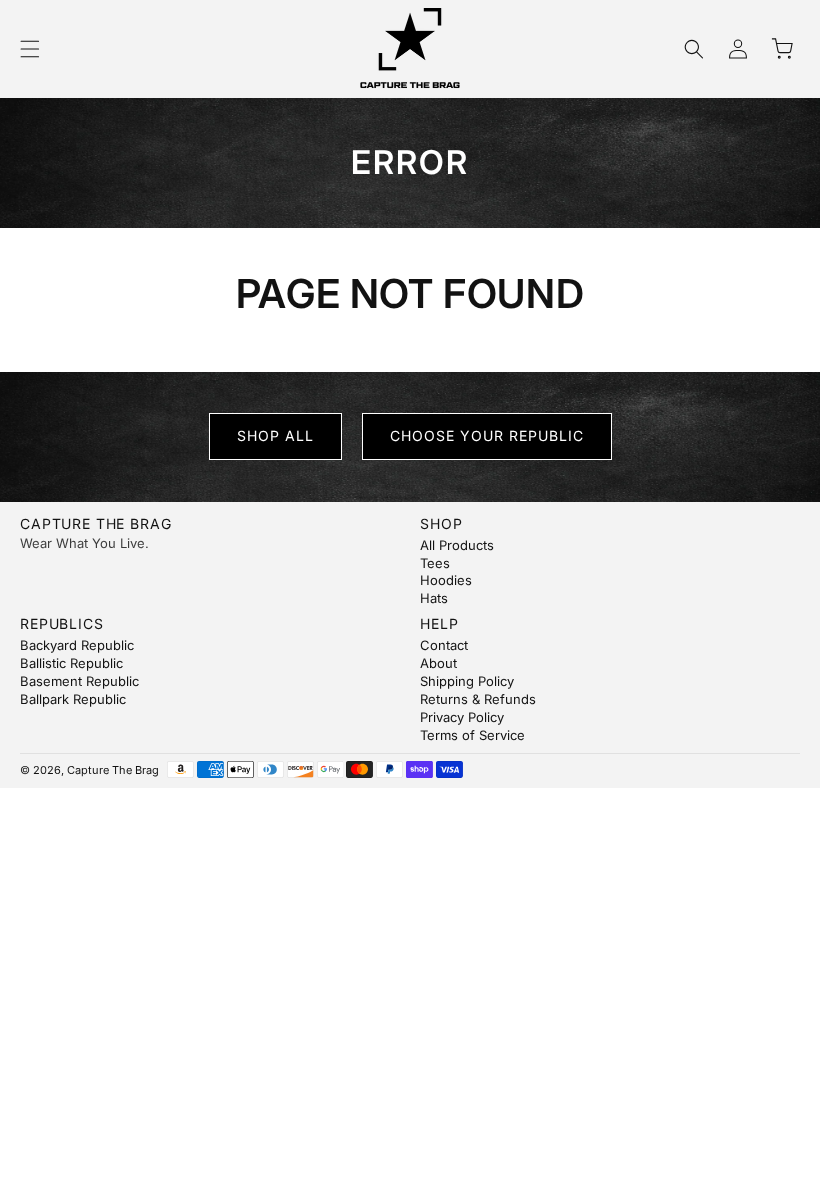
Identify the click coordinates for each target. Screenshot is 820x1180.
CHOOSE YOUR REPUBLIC (487, 435)
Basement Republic (79, 681)
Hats (434, 598)
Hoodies (446, 580)
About (438, 663)
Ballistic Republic (71, 663)
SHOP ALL (275, 435)
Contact (444, 645)
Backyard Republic (77, 645)
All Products (457, 545)
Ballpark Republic (73, 699)
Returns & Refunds (478, 699)
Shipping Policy (467, 681)
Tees (435, 563)
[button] (30, 49)
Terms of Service (472, 735)
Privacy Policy (462, 717)
